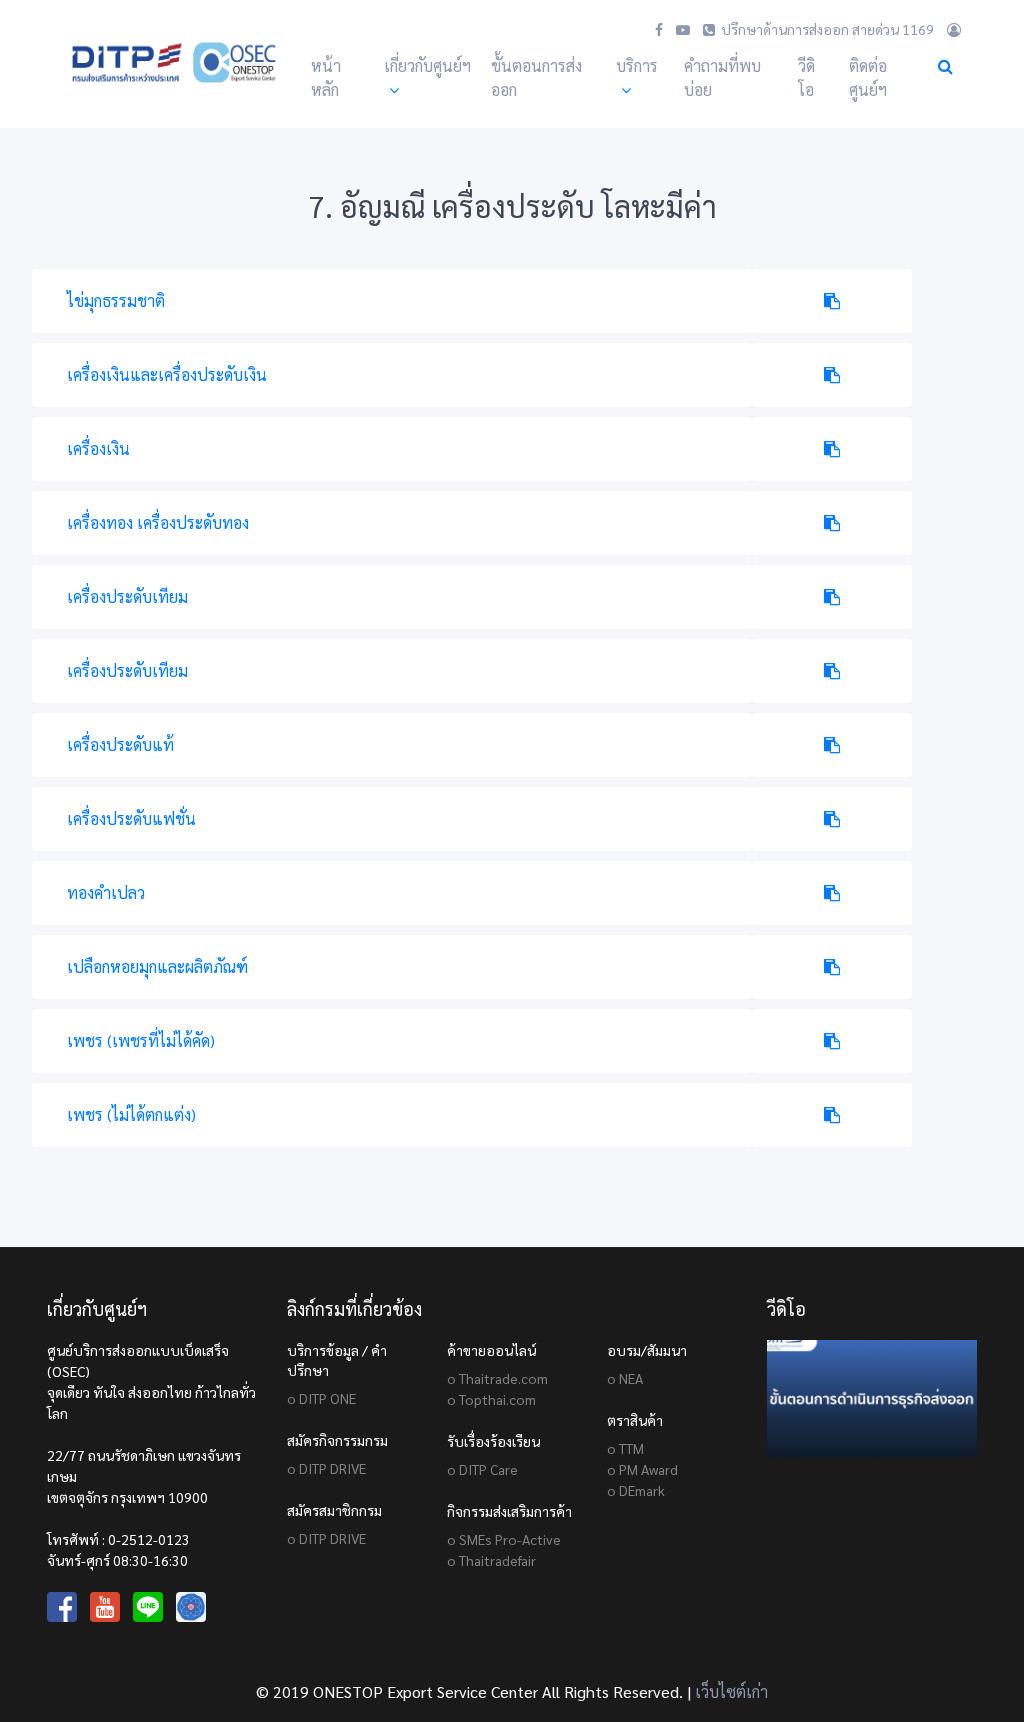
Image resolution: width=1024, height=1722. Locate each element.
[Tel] (709, 29)
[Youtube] (683, 29)
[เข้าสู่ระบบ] (954, 29)
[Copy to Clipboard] (832, 301)
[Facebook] (659, 29)
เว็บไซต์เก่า (731, 1691)
